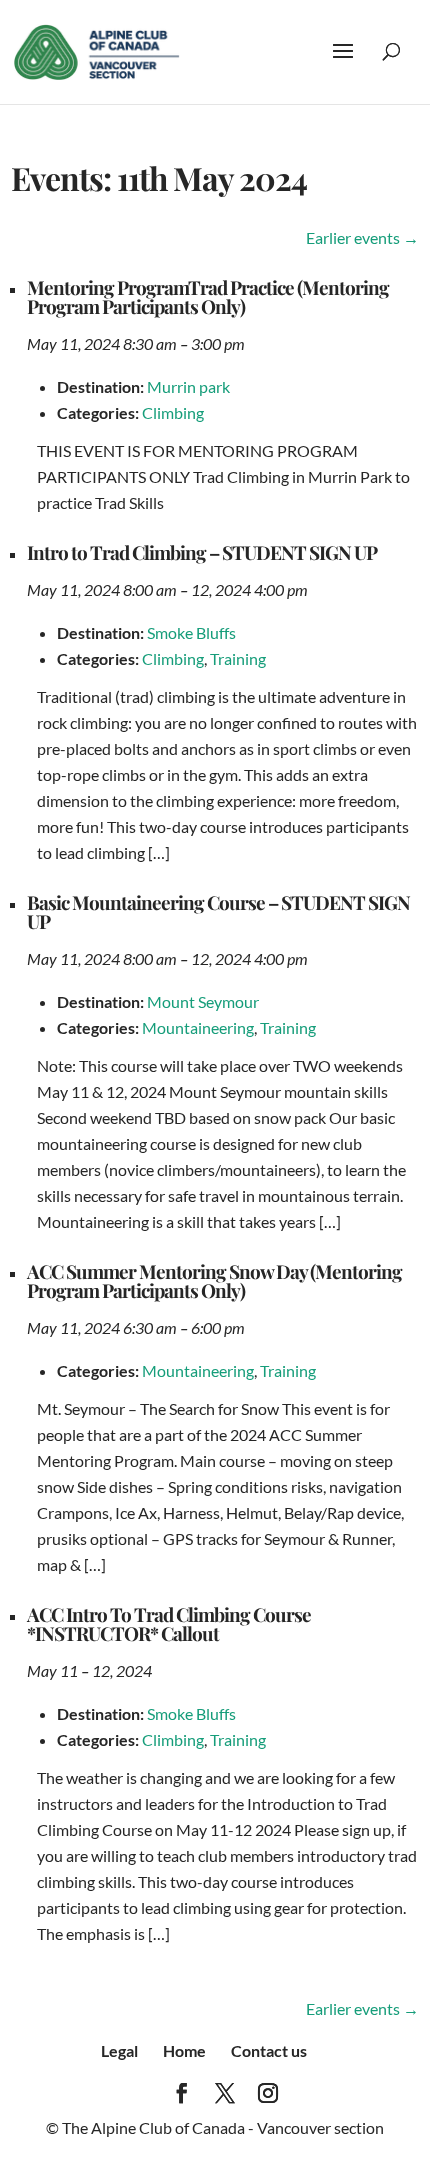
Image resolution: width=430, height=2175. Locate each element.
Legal (119, 2050)
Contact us (269, 2050)
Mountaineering (198, 1027)
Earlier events (362, 237)
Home (184, 2050)
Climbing (173, 412)
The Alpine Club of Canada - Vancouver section (223, 2127)
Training (238, 658)
